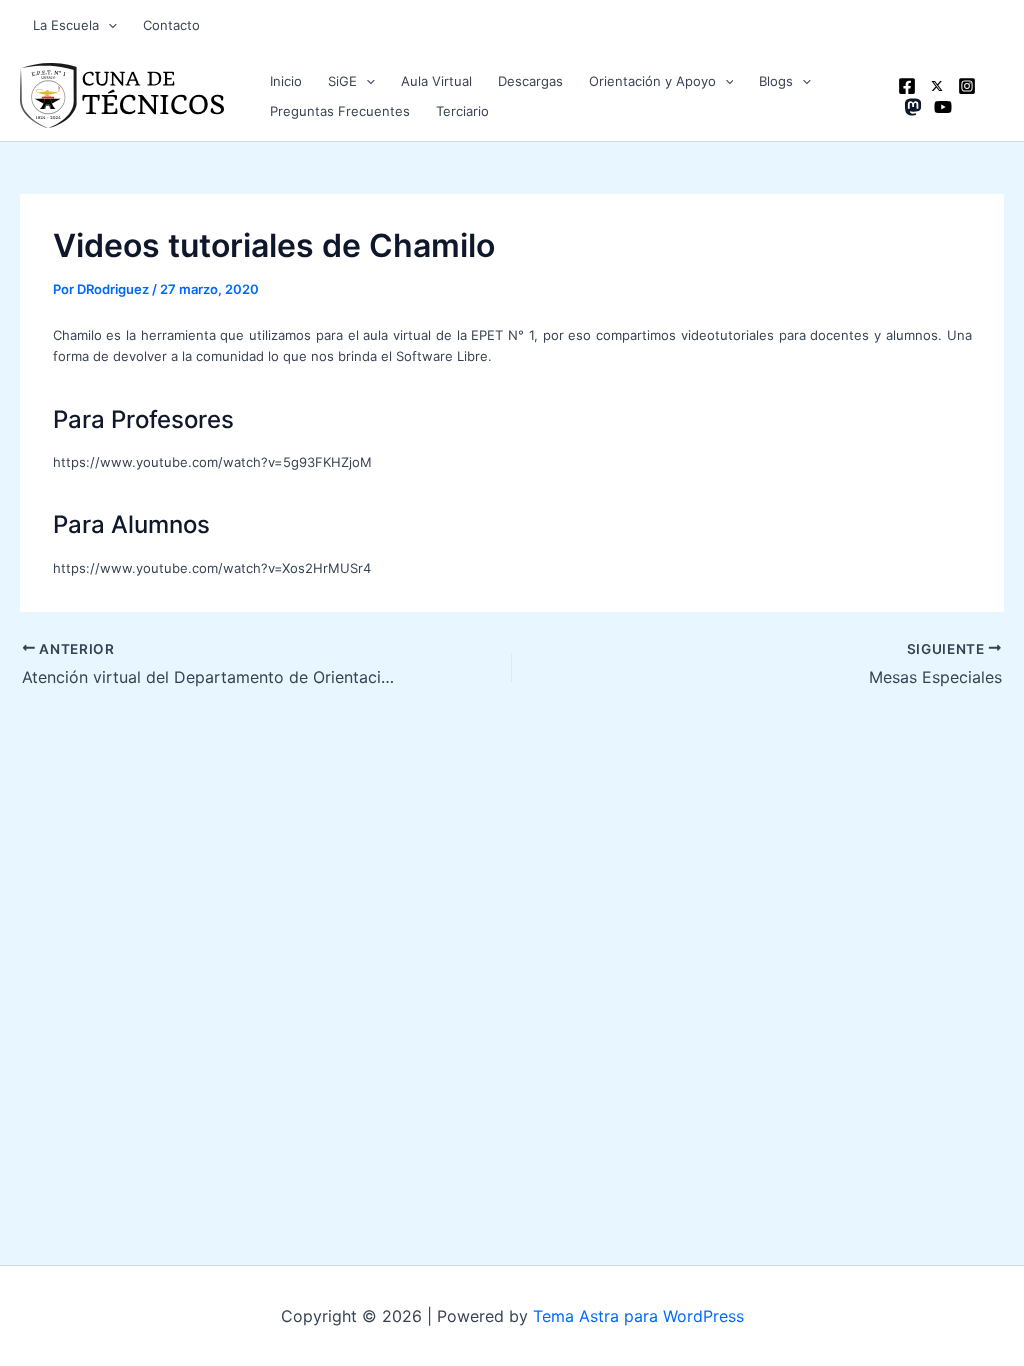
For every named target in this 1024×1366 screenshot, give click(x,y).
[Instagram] (967, 86)
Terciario (462, 111)
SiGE (342, 81)
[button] (108, 25)
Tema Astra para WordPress (638, 1316)
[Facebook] (907, 86)
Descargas (530, 81)
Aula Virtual (436, 81)
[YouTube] (943, 107)
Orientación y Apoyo (652, 81)
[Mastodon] (913, 107)
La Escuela (66, 25)
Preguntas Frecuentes (340, 111)
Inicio (286, 81)
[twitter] (937, 86)
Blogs (776, 81)
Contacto (171, 25)
